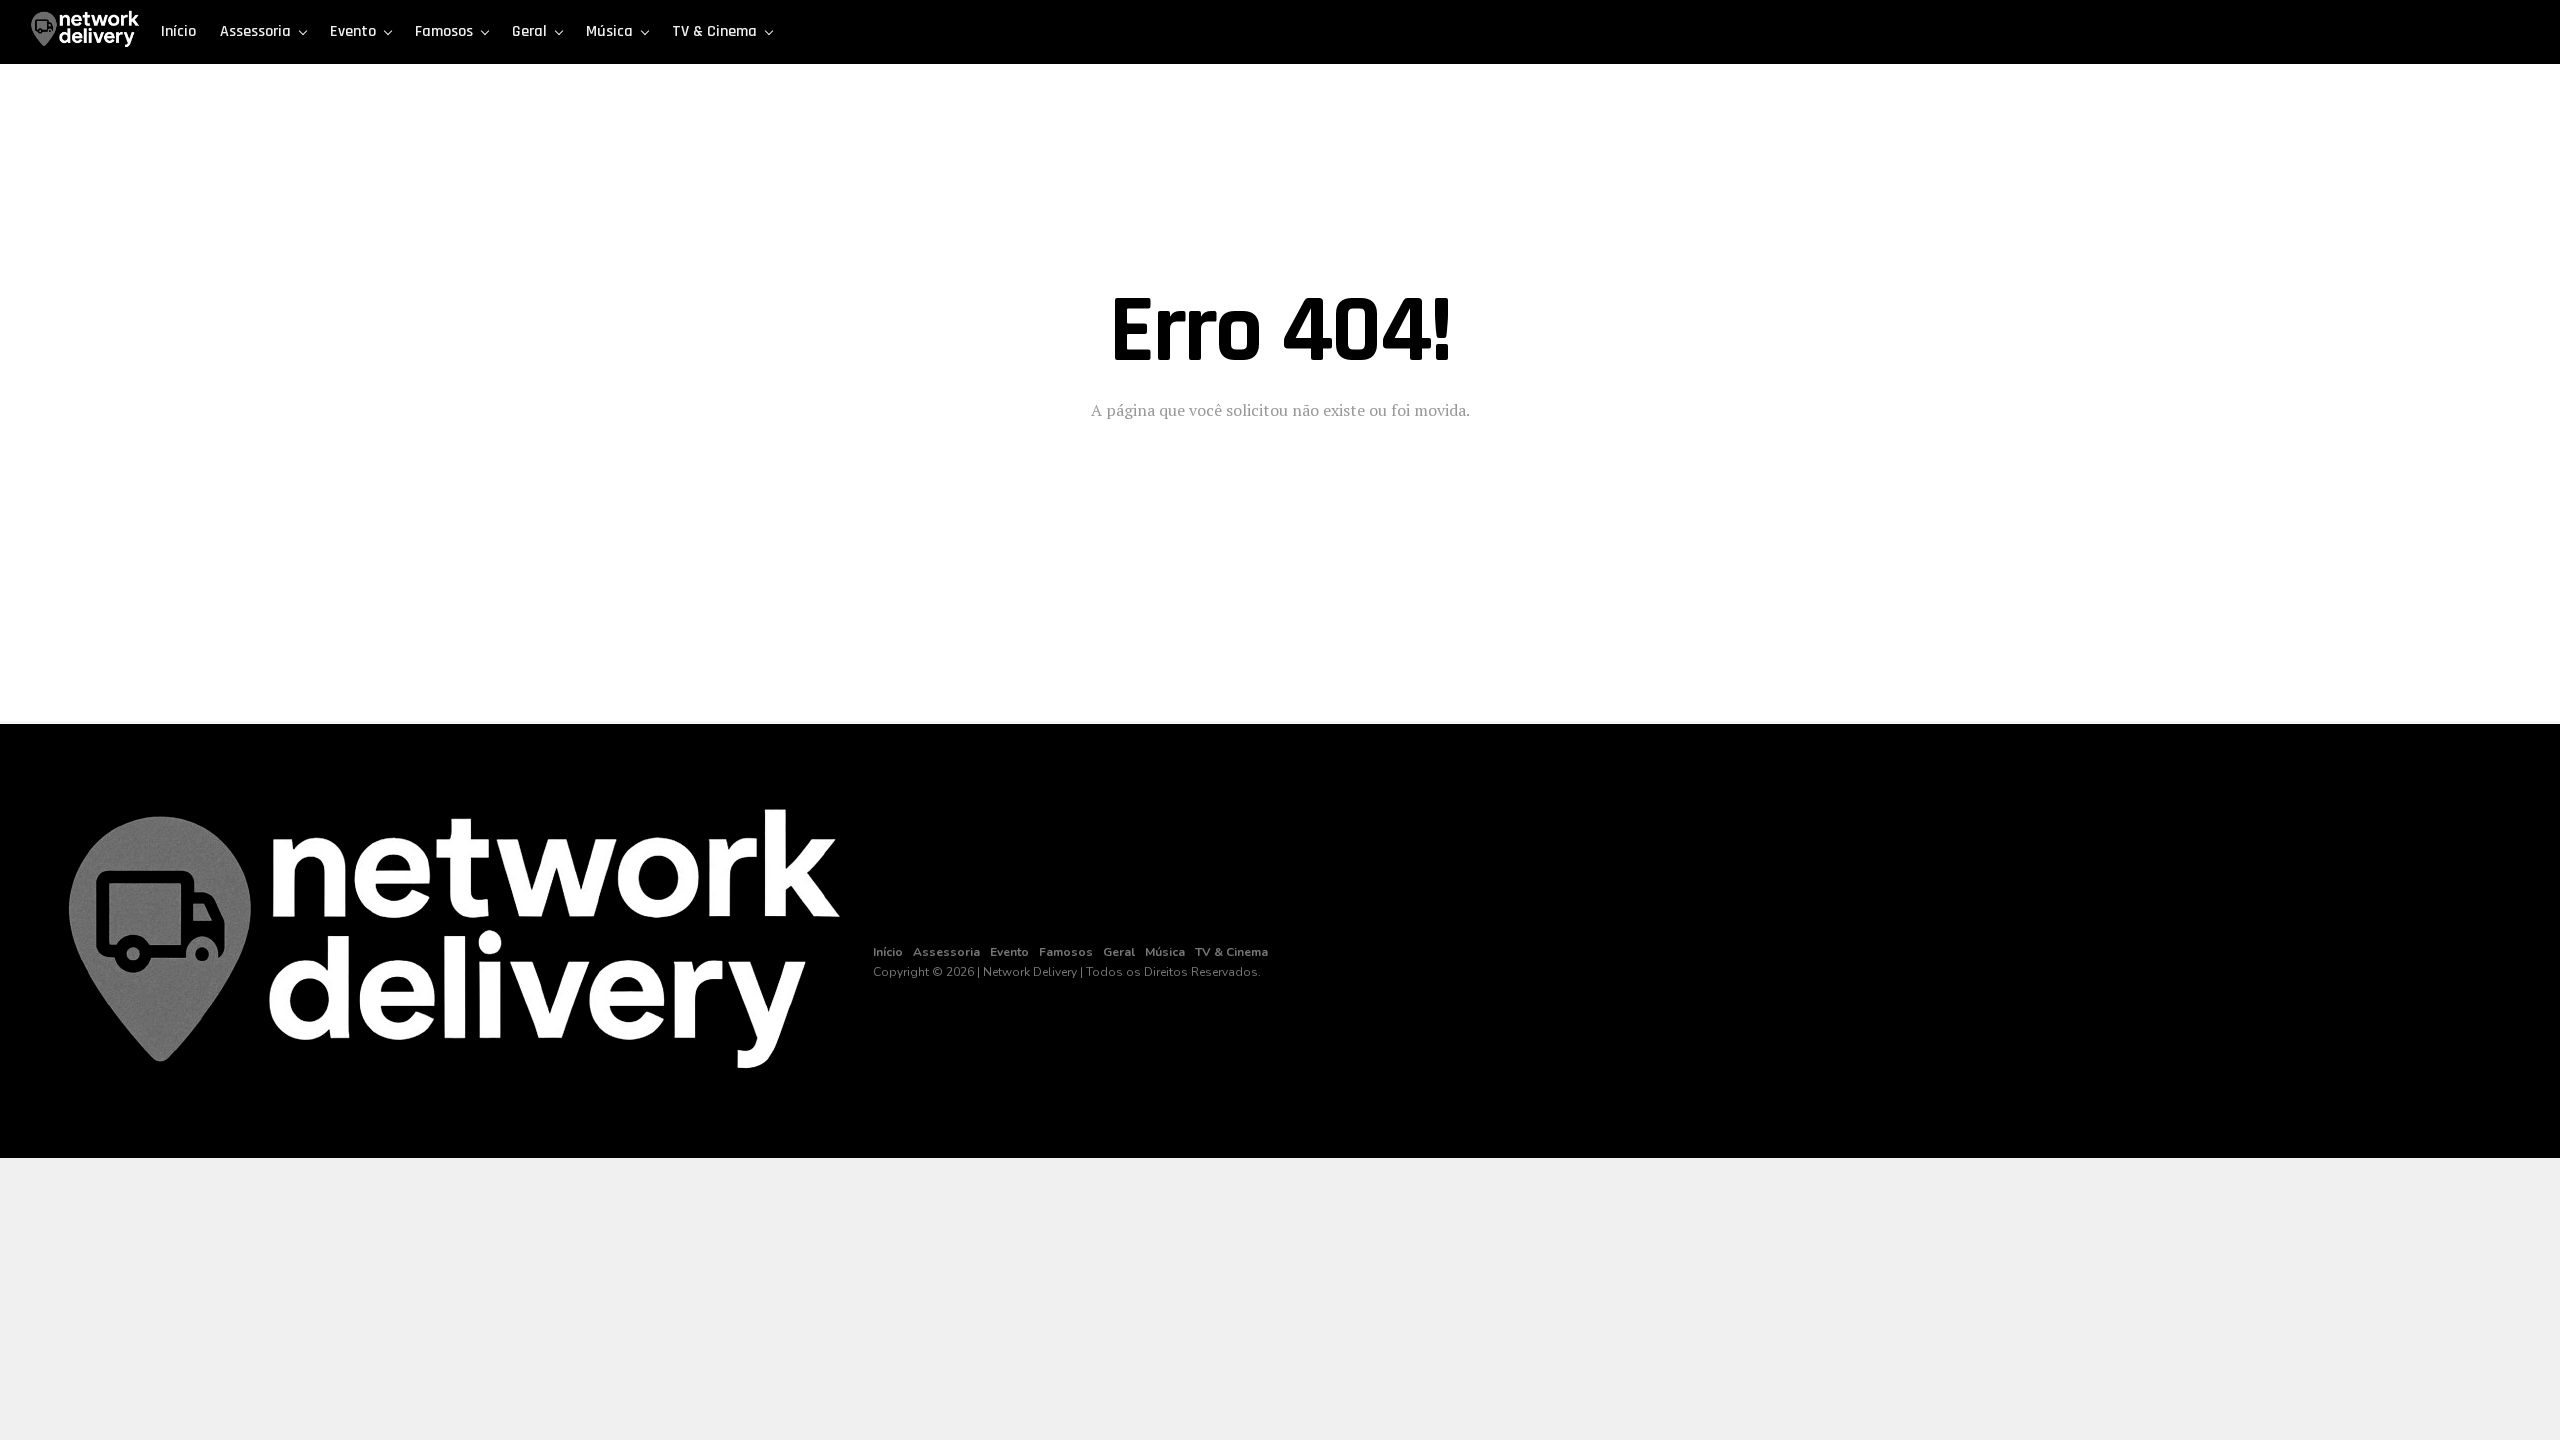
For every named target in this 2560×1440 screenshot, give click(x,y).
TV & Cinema (714, 31)
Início (178, 31)
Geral (529, 31)
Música (609, 31)
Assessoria (255, 31)
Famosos (444, 31)
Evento (353, 31)
